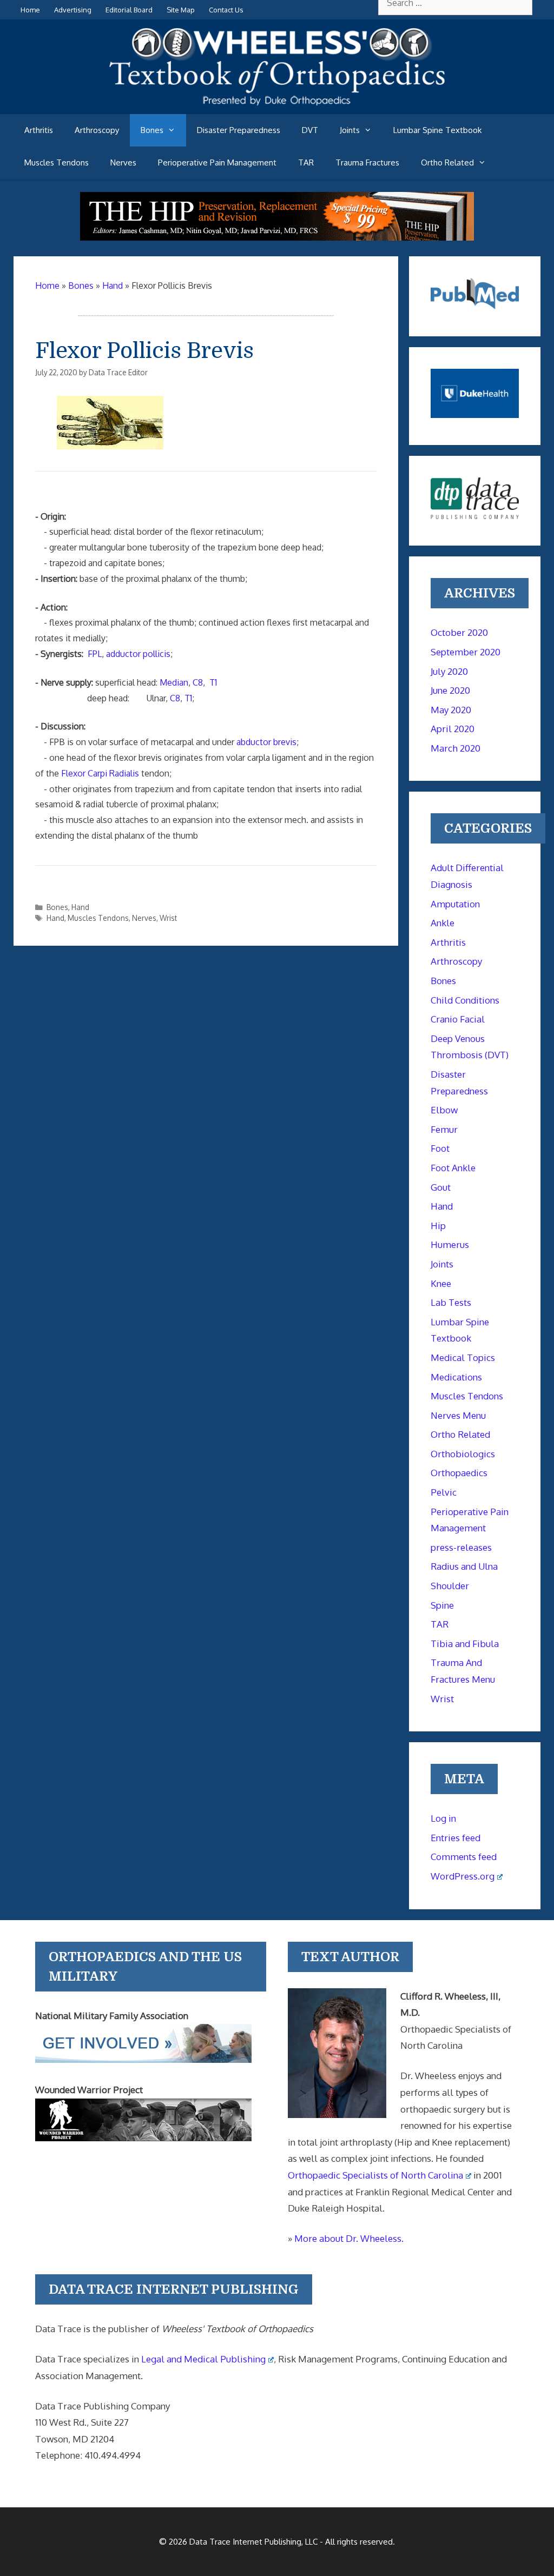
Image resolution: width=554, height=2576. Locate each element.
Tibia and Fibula (465, 1644)
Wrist (168, 918)
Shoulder (450, 1586)
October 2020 (459, 632)
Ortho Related (447, 162)
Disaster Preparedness (239, 130)
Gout (441, 1187)
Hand (80, 907)
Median (174, 682)
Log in (443, 1818)
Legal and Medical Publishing (203, 2359)
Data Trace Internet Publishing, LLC (253, 2542)
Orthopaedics (459, 1473)
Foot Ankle (453, 1168)
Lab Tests (451, 1302)
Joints (350, 130)
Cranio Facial (458, 1019)
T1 (213, 682)
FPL (95, 654)
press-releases (461, 1547)
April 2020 (453, 729)
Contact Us (226, 10)
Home (30, 10)
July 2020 (449, 671)
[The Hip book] (277, 237)
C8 (198, 682)
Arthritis (39, 130)
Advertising (73, 10)
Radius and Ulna (464, 1566)
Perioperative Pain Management (217, 162)
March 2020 (456, 748)
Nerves (123, 162)
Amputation (455, 904)
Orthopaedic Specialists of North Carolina (375, 2175)
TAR (306, 162)
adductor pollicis (138, 654)
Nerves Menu (458, 1415)
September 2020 (466, 652)
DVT (310, 130)
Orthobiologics (463, 1454)
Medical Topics (463, 1357)
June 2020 (450, 690)
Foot (440, 1148)
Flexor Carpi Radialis (100, 773)
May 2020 (451, 710)
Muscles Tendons (57, 162)
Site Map (181, 10)
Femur (444, 1129)
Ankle (443, 923)
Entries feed (456, 1838)
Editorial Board (129, 10)
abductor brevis (266, 742)
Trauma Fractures (367, 162)
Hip (438, 1226)
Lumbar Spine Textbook (437, 130)
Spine (442, 1605)
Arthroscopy (97, 130)
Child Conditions (465, 1000)
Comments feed (464, 1857)
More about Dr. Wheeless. (349, 2238)
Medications (456, 1377)
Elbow (444, 1110)
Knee (441, 1283)
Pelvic (444, 1492)
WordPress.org (463, 1876)
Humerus (450, 1244)
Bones (152, 130)
